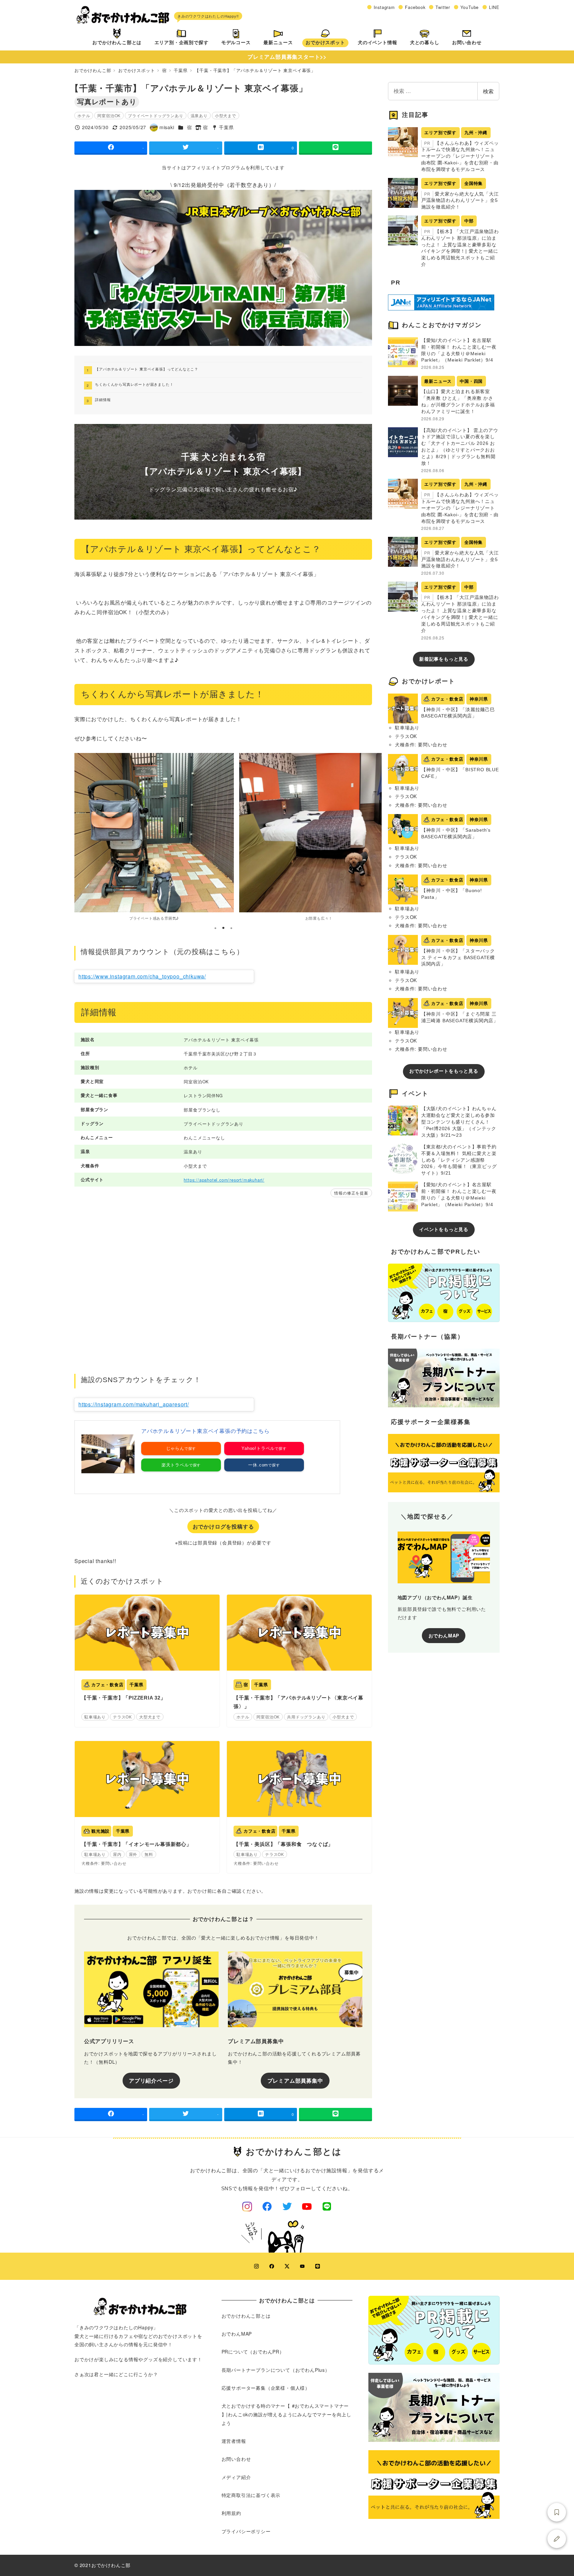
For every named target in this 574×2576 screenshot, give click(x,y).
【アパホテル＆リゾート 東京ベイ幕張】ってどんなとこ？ (147, 369)
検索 (488, 91)
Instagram (384, 7)
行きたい (557, 2512)
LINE (494, 7)
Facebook (415, 7)
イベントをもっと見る (444, 1229)
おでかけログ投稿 (557, 2539)
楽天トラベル (175, 1465)
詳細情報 (103, 399)
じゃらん (175, 1448)
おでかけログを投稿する (223, 1526)
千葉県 (226, 127)
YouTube (470, 7)
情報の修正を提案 (351, 1193)
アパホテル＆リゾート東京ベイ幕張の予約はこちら (205, 1431)
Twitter (443, 7)
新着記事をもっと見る (444, 659)
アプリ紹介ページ (151, 2080)
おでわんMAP (444, 1635)
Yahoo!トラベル (258, 1448)
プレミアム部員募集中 (295, 2080)
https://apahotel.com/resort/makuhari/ (224, 1180)
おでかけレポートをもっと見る (444, 1071)
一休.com (258, 1465)
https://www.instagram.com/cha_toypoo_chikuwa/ (142, 976)
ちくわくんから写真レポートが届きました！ (134, 384)
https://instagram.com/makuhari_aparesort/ (134, 1404)
